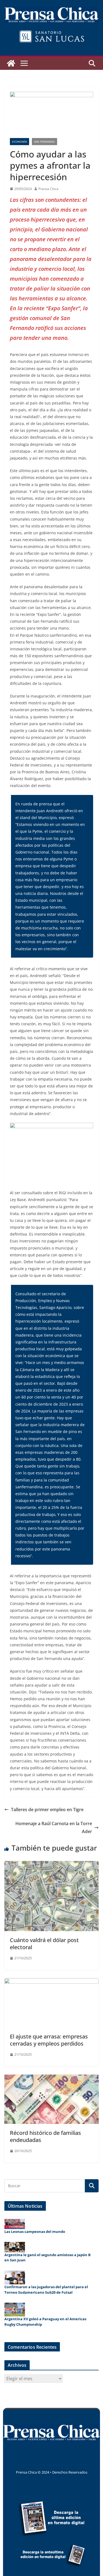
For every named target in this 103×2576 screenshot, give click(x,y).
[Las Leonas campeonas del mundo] (15, 2224)
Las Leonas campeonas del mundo (35, 2232)
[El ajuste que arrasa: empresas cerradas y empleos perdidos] (51, 1982)
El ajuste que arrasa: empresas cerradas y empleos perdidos (49, 2040)
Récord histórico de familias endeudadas (45, 2136)
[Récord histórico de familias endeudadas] (51, 2078)
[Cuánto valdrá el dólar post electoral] (51, 1865)
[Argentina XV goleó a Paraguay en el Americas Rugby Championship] (15, 2310)
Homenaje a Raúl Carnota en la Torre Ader (54, 1827)
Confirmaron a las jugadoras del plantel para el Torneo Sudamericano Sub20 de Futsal (46, 2290)
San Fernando (44, 142)
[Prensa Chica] (11, 63)
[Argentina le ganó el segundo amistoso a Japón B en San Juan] (15, 2247)
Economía (20, 142)
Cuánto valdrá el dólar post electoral (44, 1944)
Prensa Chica (48, 189)
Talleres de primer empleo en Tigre (47, 1810)
